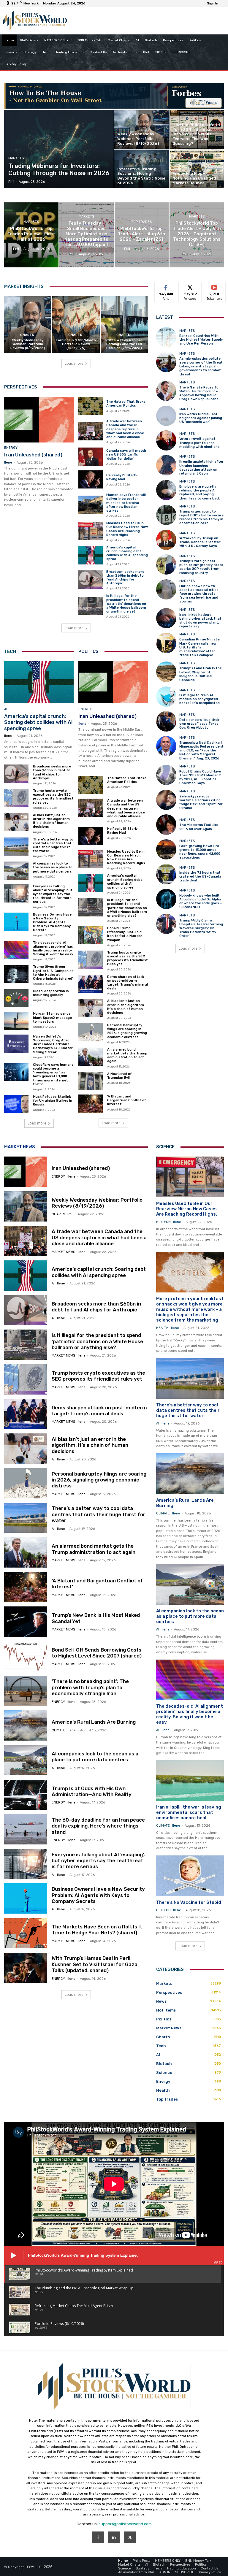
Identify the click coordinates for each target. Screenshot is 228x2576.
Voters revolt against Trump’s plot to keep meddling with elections (199, 443)
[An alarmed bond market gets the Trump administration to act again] (91, 1057)
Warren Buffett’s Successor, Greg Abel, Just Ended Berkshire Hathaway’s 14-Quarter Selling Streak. (53, 1044)
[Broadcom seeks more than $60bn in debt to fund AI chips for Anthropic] (91, 580)
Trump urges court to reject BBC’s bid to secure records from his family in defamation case (201, 517)
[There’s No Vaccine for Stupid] (190, 1876)
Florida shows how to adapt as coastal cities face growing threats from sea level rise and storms (199, 594)
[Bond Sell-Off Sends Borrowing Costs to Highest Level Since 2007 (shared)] (26, 1656)
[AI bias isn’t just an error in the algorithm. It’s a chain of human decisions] (16, 822)
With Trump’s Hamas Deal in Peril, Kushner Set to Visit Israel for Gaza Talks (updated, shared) (95, 1964)
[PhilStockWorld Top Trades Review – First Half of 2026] (31, 235)
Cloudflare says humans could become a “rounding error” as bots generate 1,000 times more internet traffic (53, 1074)
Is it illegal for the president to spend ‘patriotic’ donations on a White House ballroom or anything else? (126, 604)
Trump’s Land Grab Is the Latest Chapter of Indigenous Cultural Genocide (201, 674)
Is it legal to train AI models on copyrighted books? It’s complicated (199, 699)
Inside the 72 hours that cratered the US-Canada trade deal (200, 877)
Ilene (8, 463)
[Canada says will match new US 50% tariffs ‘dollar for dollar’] (91, 457)
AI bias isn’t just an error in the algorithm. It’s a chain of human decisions (52, 821)
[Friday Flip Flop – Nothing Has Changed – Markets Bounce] (197, 169)
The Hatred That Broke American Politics (126, 404)
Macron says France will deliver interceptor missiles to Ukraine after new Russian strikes (126, 503)
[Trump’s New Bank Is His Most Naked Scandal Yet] (26, 1622)
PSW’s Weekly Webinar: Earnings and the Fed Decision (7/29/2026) (124, 344)
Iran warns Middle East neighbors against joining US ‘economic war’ (201, 418)
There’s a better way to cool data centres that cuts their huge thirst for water (53, 845)
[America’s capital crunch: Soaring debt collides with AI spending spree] (91, 556)
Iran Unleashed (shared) (33, 455)
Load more (74, 363)
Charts (27, 335)
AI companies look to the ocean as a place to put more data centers (53, 867)
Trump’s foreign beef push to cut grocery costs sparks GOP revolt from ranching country (201, 567)
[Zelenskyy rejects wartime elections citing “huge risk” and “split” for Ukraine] (166, 800)
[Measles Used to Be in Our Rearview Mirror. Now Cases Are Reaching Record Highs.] (91, 531)
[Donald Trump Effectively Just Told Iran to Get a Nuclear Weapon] (91, 935)
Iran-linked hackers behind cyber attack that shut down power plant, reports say (200, 621)
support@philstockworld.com (125, 2524)
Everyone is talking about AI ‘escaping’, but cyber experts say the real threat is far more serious (53, 894)
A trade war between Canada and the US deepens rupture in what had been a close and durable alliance (125, 429)
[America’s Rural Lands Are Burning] (26, 1725)
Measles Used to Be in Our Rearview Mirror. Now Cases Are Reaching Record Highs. (127, 529)
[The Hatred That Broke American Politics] (91, 406)
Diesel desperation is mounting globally (51, 993)
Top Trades (141, 222)
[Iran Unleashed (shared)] (39, 420)
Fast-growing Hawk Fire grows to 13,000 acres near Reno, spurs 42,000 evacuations (200, 852)
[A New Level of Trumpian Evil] (91, 1081)
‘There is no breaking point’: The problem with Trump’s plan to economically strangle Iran (90, 1687)
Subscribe (214, 286)
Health (162, 1328)
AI (6, 709)
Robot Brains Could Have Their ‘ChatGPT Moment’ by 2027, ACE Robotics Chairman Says (200, 777)
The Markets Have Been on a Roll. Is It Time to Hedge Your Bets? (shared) (97, 1930)
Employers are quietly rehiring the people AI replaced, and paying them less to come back (200, 492)
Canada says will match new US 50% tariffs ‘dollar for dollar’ (126, 455)
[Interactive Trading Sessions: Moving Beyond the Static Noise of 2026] (142, 169)
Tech (10, 651)
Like (166, 286)
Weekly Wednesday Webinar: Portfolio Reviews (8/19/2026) (28, 344)
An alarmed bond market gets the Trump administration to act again (127, 1055)
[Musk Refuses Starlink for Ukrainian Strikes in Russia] (16, 1104)
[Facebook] (98, 2537)
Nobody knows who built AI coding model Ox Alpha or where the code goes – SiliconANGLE (201, 901)
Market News (20, 1147)
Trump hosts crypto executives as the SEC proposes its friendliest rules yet (53, 797)
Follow (190, 286)
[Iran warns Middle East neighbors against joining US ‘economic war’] (166, 416)
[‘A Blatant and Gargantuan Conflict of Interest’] (91, 1104)
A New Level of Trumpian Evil (119, 1076)
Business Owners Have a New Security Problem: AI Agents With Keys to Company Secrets (52, 922)
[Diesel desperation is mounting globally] (16, 998)
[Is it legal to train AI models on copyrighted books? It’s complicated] (166, 697)
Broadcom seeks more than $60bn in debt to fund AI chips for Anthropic (125, 578)
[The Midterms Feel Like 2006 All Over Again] (166, 824)
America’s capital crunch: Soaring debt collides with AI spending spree (127, 553)
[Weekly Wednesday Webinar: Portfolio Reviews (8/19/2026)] (142, 129)
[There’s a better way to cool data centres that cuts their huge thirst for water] (16, 847)
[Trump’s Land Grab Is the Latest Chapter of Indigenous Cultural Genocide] (166, 672)
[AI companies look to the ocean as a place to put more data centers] (16, 871)
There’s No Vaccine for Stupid (189, 1902)
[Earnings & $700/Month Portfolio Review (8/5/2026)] (76, 325)
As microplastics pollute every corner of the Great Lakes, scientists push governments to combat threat (201, 367)
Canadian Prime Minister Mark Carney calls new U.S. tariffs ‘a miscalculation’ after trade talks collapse (200, 647)
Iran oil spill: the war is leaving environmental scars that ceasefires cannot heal (189, 1812)
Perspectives (21, 387)
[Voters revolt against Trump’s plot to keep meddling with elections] (166, 440)
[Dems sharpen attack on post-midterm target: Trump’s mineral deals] (91, 984)
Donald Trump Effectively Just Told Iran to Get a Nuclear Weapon (125, 934)
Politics (88, 651)
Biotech (163, 1222)
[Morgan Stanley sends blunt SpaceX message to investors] (16, 1021)
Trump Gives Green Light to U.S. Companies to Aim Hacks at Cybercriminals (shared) (53, 973)
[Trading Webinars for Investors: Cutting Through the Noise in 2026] (59, 149)
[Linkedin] (114, 2537)
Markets (16, 158)
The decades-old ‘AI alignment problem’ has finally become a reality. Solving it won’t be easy (53, 949)
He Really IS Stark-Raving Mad (122, 477)
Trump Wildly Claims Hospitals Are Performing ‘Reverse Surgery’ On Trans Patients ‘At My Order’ (201, 928)
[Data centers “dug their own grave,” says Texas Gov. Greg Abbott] (166, 721)
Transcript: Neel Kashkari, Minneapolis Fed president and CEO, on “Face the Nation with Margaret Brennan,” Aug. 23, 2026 (201, 751)
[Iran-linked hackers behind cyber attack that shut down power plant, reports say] (166, 618)
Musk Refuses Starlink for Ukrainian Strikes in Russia (53, 1101)
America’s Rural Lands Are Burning (94, 1722)
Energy (11, 448)
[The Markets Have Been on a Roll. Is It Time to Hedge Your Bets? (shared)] (26, 1933)
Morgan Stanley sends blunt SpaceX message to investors (52, 1017)
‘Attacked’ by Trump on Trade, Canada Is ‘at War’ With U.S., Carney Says (200, 542)
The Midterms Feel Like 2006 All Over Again (199, 827)
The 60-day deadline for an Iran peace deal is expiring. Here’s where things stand (98, 1826)
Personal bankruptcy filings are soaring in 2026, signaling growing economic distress (127, 1031)
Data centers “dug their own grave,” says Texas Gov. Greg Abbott (199, 724)
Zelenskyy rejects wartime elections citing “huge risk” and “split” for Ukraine (201, 802)
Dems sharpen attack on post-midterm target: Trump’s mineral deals (128, 983)
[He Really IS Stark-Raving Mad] (91, 480)
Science (165, 1147)
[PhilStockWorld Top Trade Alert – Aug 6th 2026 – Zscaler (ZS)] (142, 235)
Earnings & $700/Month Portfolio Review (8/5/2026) (76, 344)
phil (70, 1214)
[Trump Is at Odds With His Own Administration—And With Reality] (26, 1795)
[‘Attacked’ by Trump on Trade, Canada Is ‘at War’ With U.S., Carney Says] (166, 540)
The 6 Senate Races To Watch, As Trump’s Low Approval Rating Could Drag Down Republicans (199, 393)
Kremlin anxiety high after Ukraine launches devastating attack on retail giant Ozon (201, 468)
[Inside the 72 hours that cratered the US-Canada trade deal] (166, 874)
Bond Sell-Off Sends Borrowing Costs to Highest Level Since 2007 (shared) (97, 1653)
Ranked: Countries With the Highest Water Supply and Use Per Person (201, 340)
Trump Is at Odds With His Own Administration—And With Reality (92, 1791)
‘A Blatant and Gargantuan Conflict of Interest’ (127, 1100)
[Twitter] (130, 2537)
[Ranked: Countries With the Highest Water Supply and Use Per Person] (166, 337)
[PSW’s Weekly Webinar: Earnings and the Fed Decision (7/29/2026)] (124, 325)
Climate (58, 1730)
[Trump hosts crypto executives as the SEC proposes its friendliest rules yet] (16, 798)
